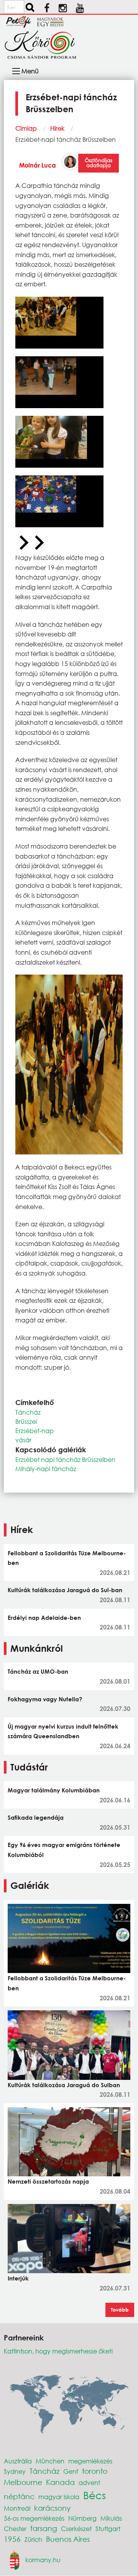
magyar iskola (59, 2497)
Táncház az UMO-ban (38, 1671)
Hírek (57, 128)
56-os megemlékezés (34, 2518)
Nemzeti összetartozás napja (48, 2181)
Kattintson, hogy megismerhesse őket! (58, 2351)
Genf (71, 2471)
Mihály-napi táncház (46, 1469)
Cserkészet (76, 2529)
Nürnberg (82, 2518)
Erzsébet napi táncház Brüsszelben (65, 1459)
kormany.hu (43, 2560)
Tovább (120, 2310)
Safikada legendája (36, 1817)
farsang (44, 2528)
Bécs (94, 2495)
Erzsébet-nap (34, 1431)
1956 (12, 2539)
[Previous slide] (23, 543)
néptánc (19, 2496)
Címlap (26, 128)
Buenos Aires (68, 2539)
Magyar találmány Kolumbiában (54, 1790)
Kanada (60, 2482)
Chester (15, 2529)
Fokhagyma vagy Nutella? (45, 1699)
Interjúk (18, 2278)
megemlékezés (90, 2461)
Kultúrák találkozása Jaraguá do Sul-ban (65, 1590)
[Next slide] (38, 543)
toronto (95, 2471)
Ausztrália (18, 2461)
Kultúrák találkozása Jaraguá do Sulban (64, 2085)
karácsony (52, 2508)
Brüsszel (26, 1421)
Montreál (17, 2508)
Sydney (15, 2471)
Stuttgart (108, 2529)
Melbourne (23, 2482)
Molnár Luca (38, 165)
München (50, 2461)
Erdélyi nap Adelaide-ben (44, 1618)
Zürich (33, 2539)
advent (89, 2482)
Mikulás (111, 2518)
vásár (23, 1440)
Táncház (28, 1412)
